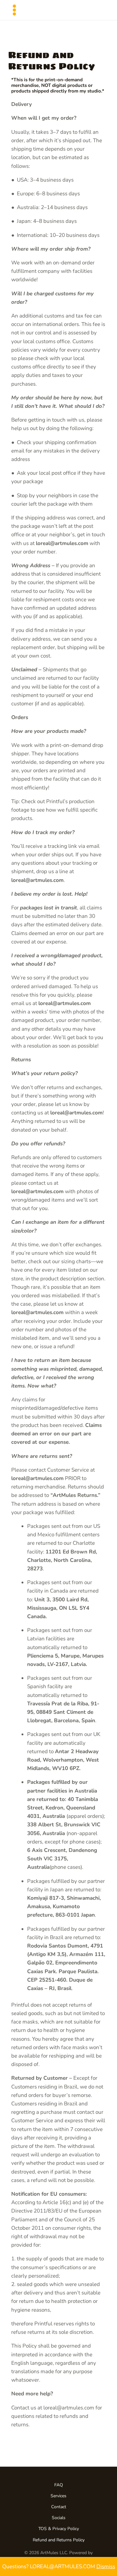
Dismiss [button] (106, 2566)
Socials (59, 2518)
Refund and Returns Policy (59, 2540)
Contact (59, 2507)
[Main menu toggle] (14, 10)
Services (58, 2496)
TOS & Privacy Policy (59, 2529)
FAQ (59, 2485)
